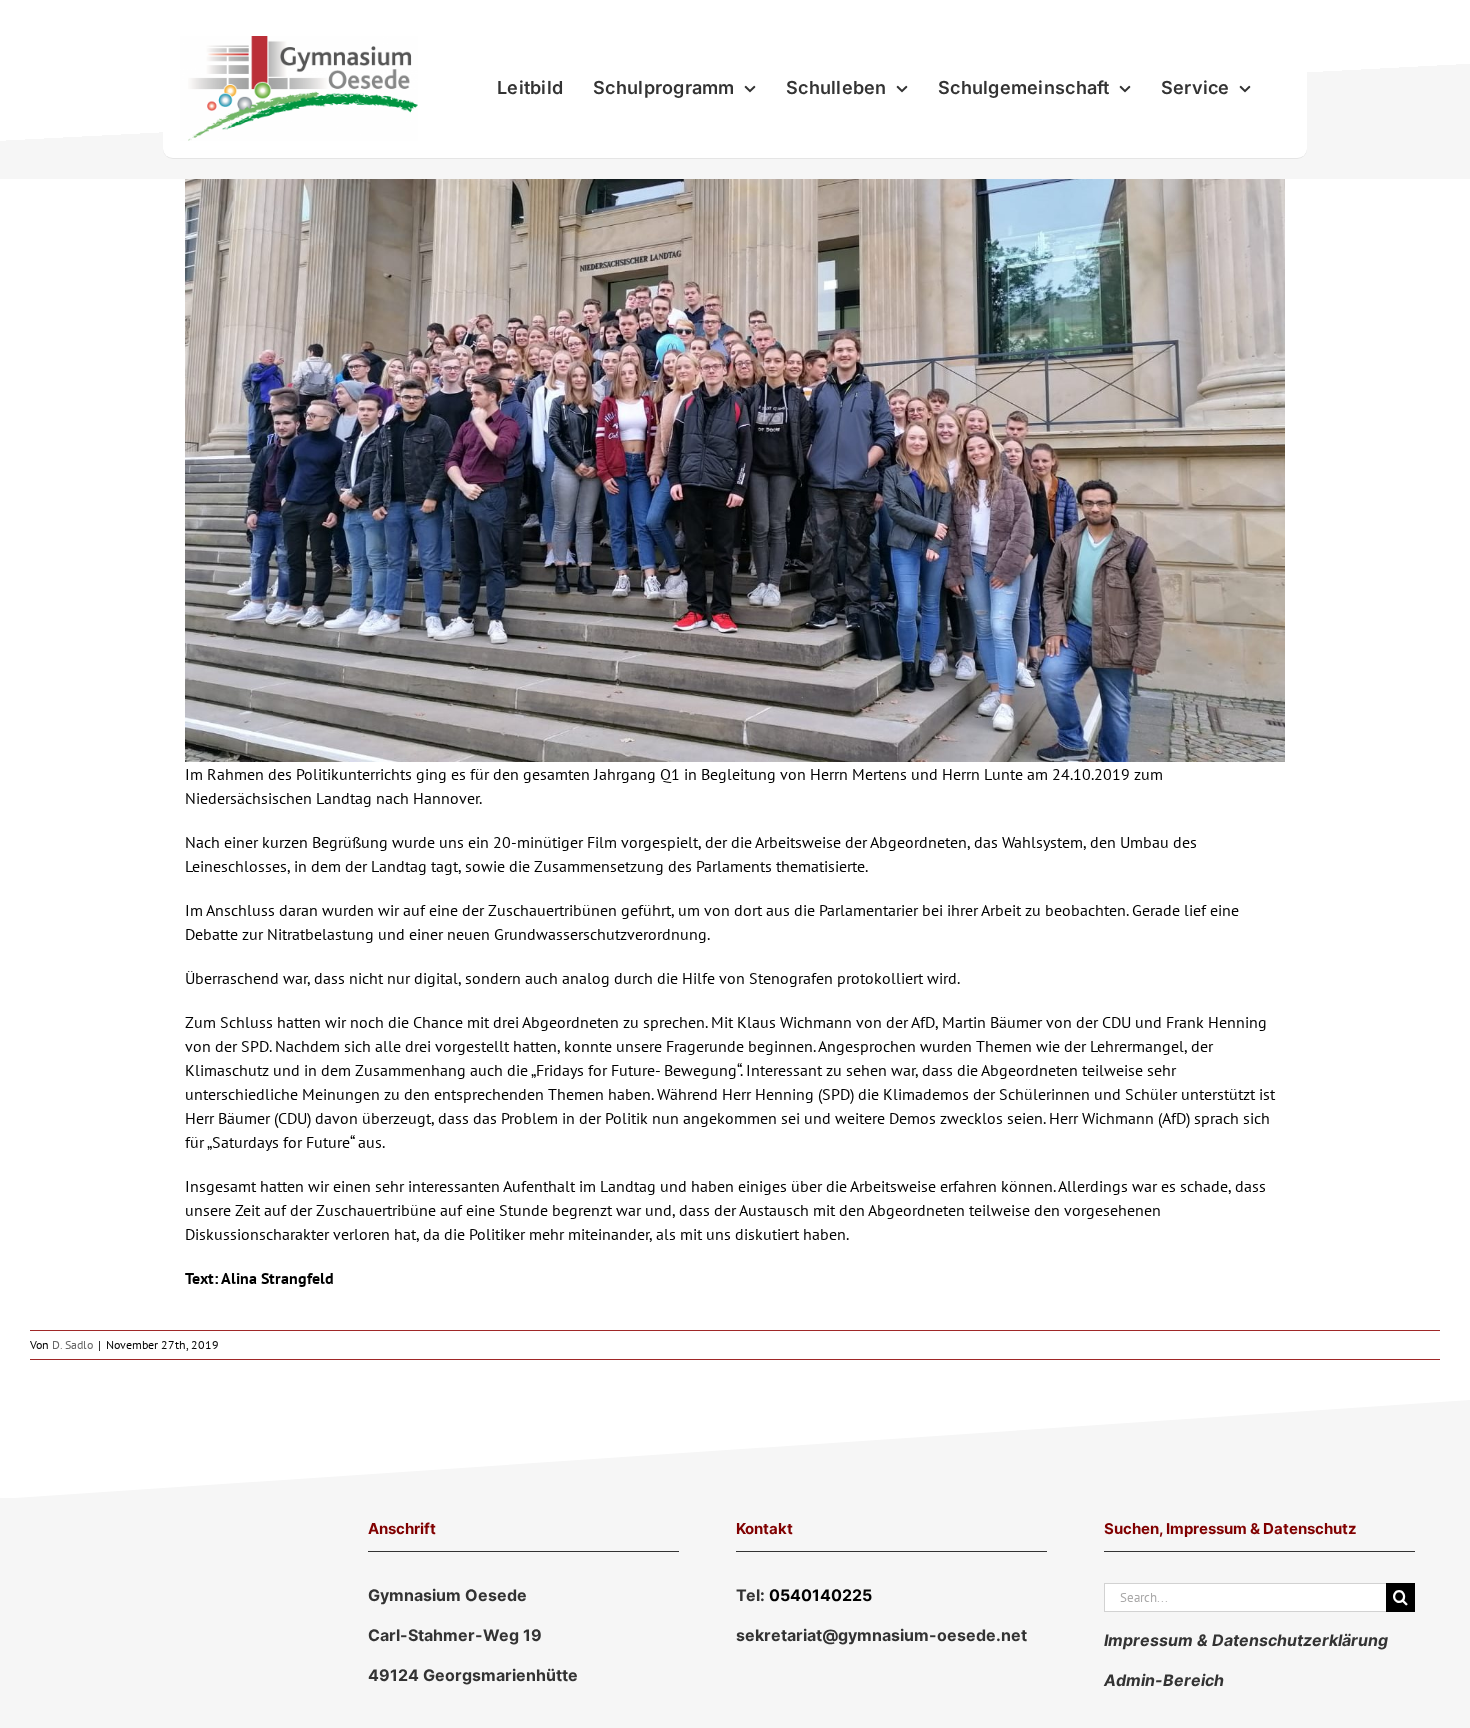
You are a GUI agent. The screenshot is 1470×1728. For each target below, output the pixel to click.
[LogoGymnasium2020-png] (299, 44)
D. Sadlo (72, 1344)
